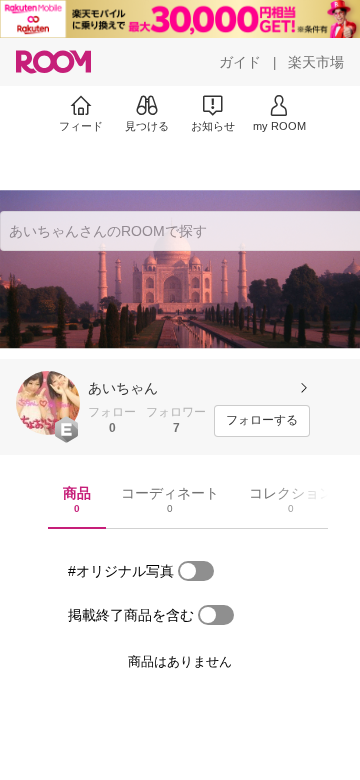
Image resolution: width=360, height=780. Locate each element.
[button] (48, 403)
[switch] (196, 571)
